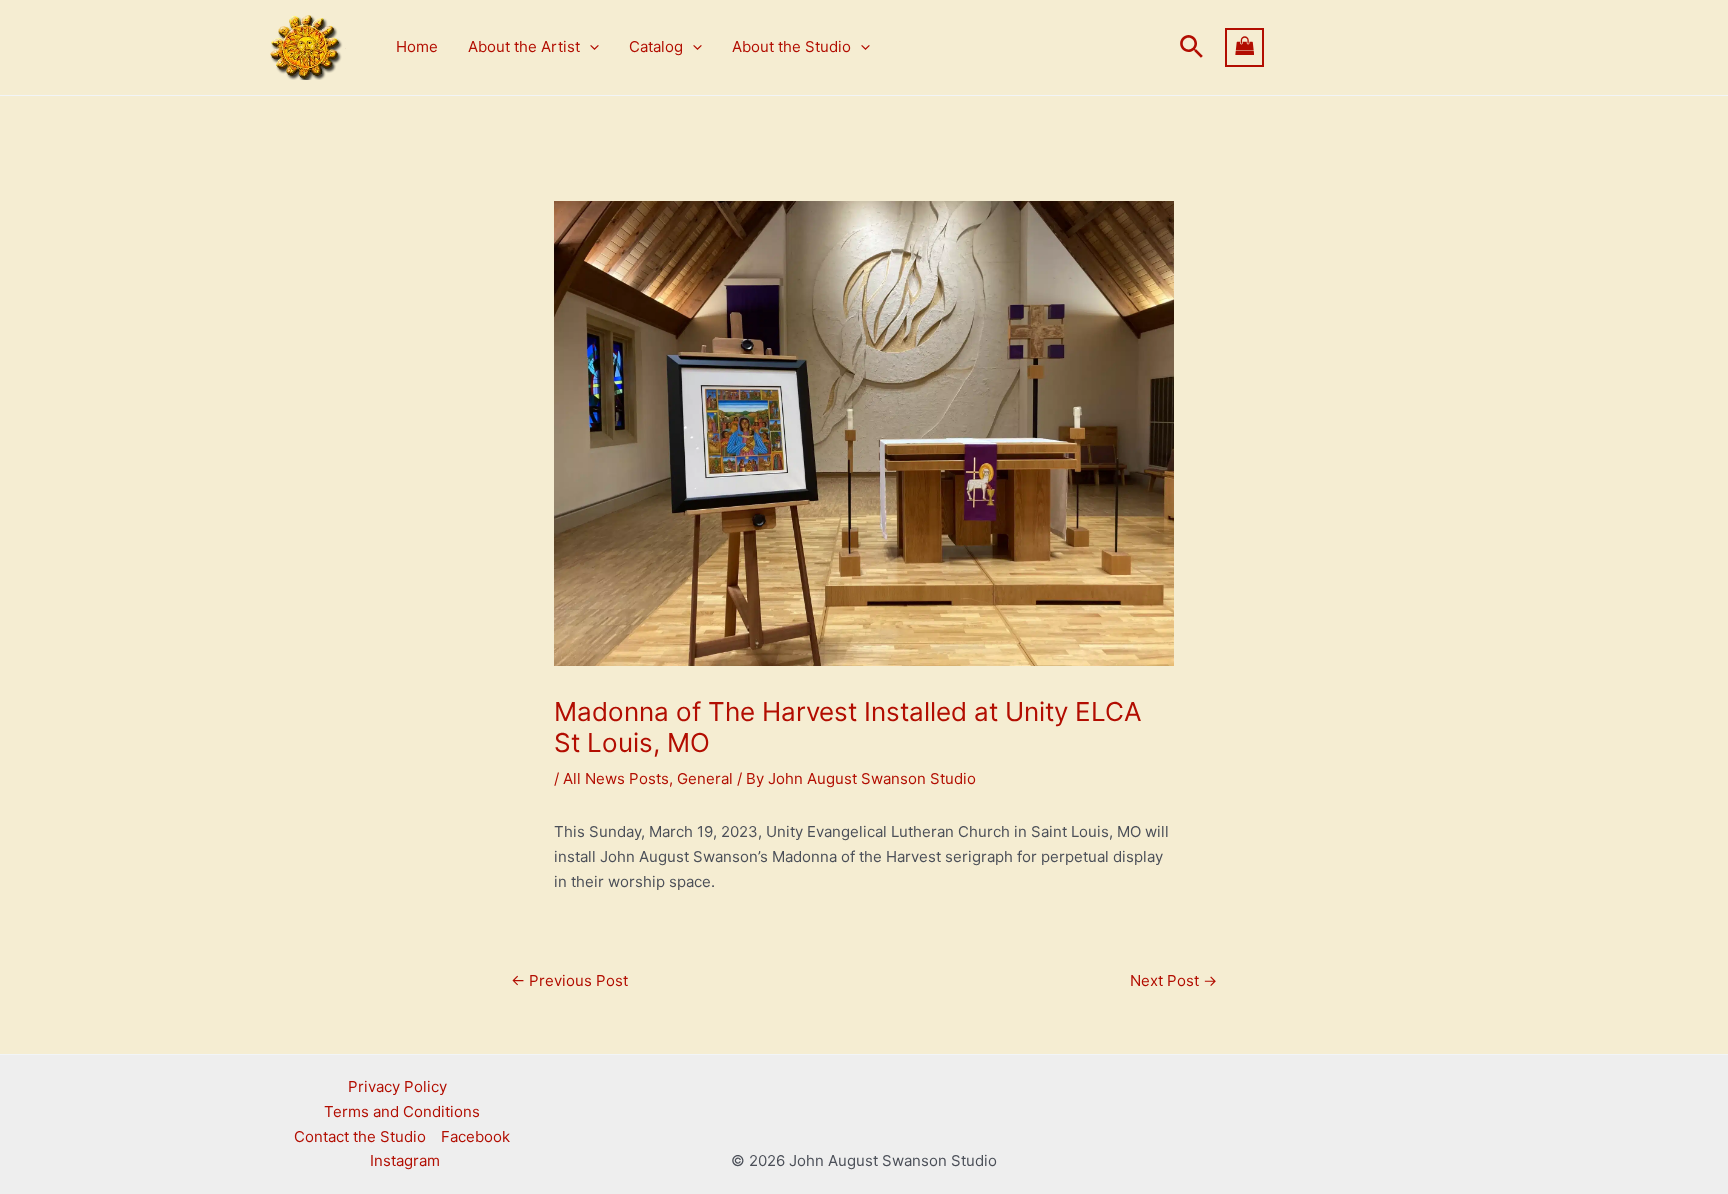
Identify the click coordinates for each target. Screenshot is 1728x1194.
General (705, 778)
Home (417, 46)
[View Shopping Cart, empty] (1345, 47)
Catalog (656, 46)
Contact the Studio (360, 1136)
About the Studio (791, 46)
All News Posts (616, 778)
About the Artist (524, 46)
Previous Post (569, 980)
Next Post (1173, 980)
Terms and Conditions (402, 1111)
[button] (589, 47)
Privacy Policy (397, 1086)
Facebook (475, 1136)
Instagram (405, 1160)
